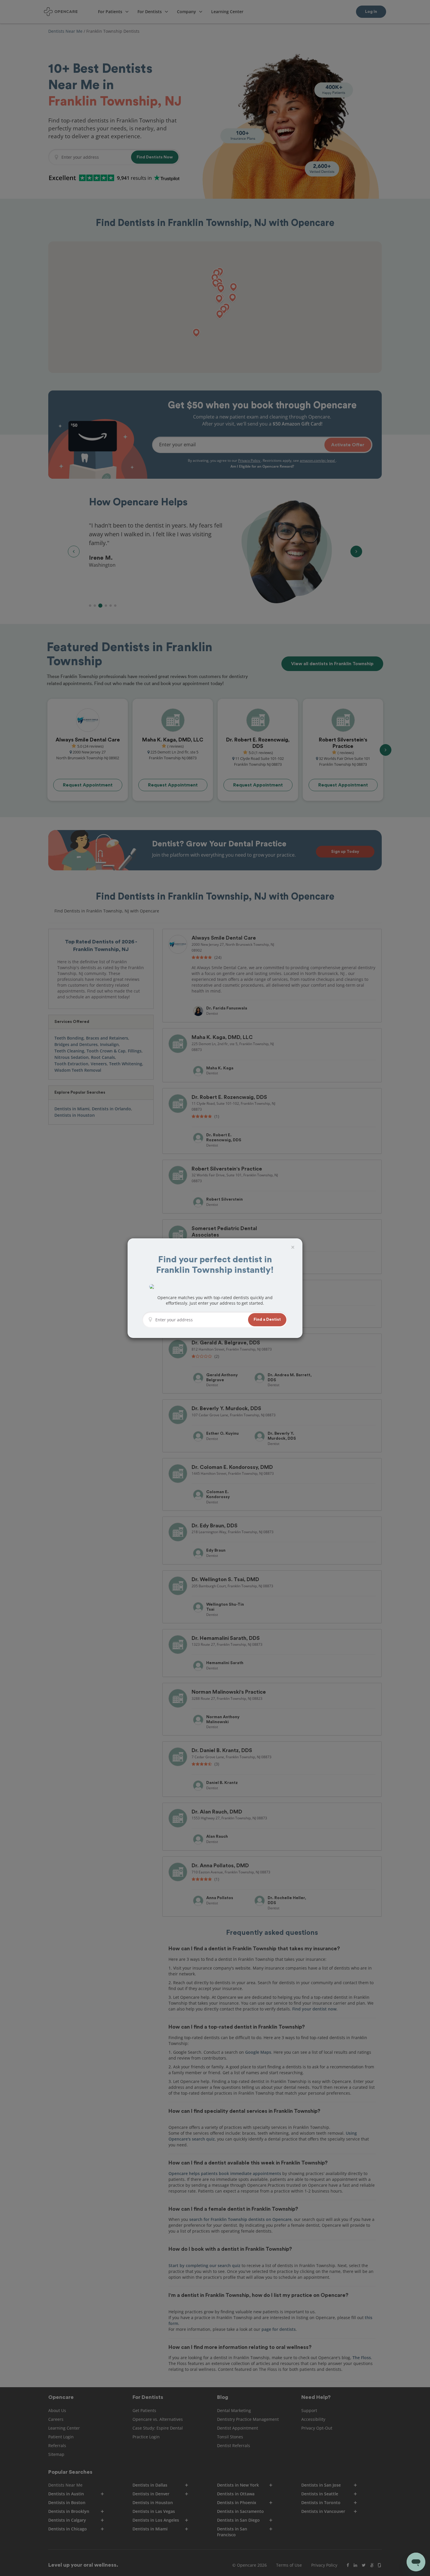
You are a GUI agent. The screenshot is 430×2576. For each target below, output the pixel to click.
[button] (267, 1320)
